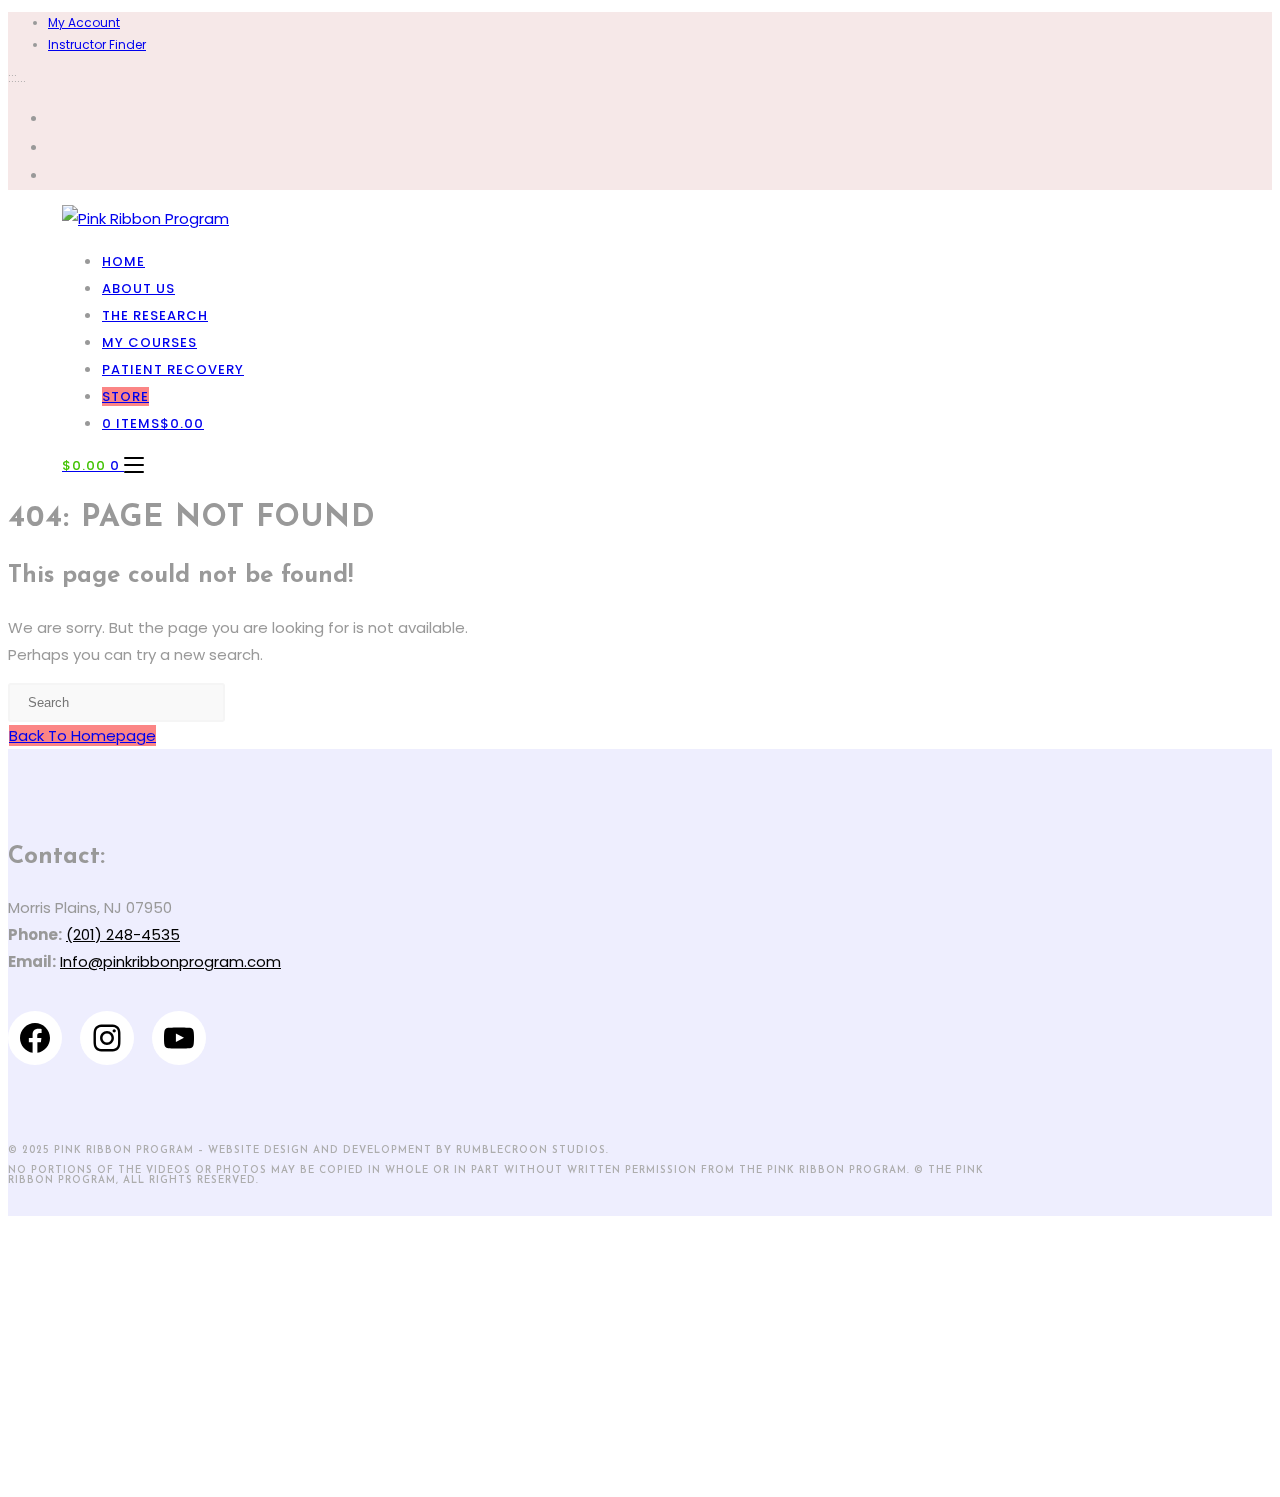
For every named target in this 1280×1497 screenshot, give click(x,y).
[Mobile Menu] (134, 465)
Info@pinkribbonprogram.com (170, 961)
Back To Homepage (82, 735)
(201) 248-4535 (123, 934)
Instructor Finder (97, 44)
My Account (84, 22)
